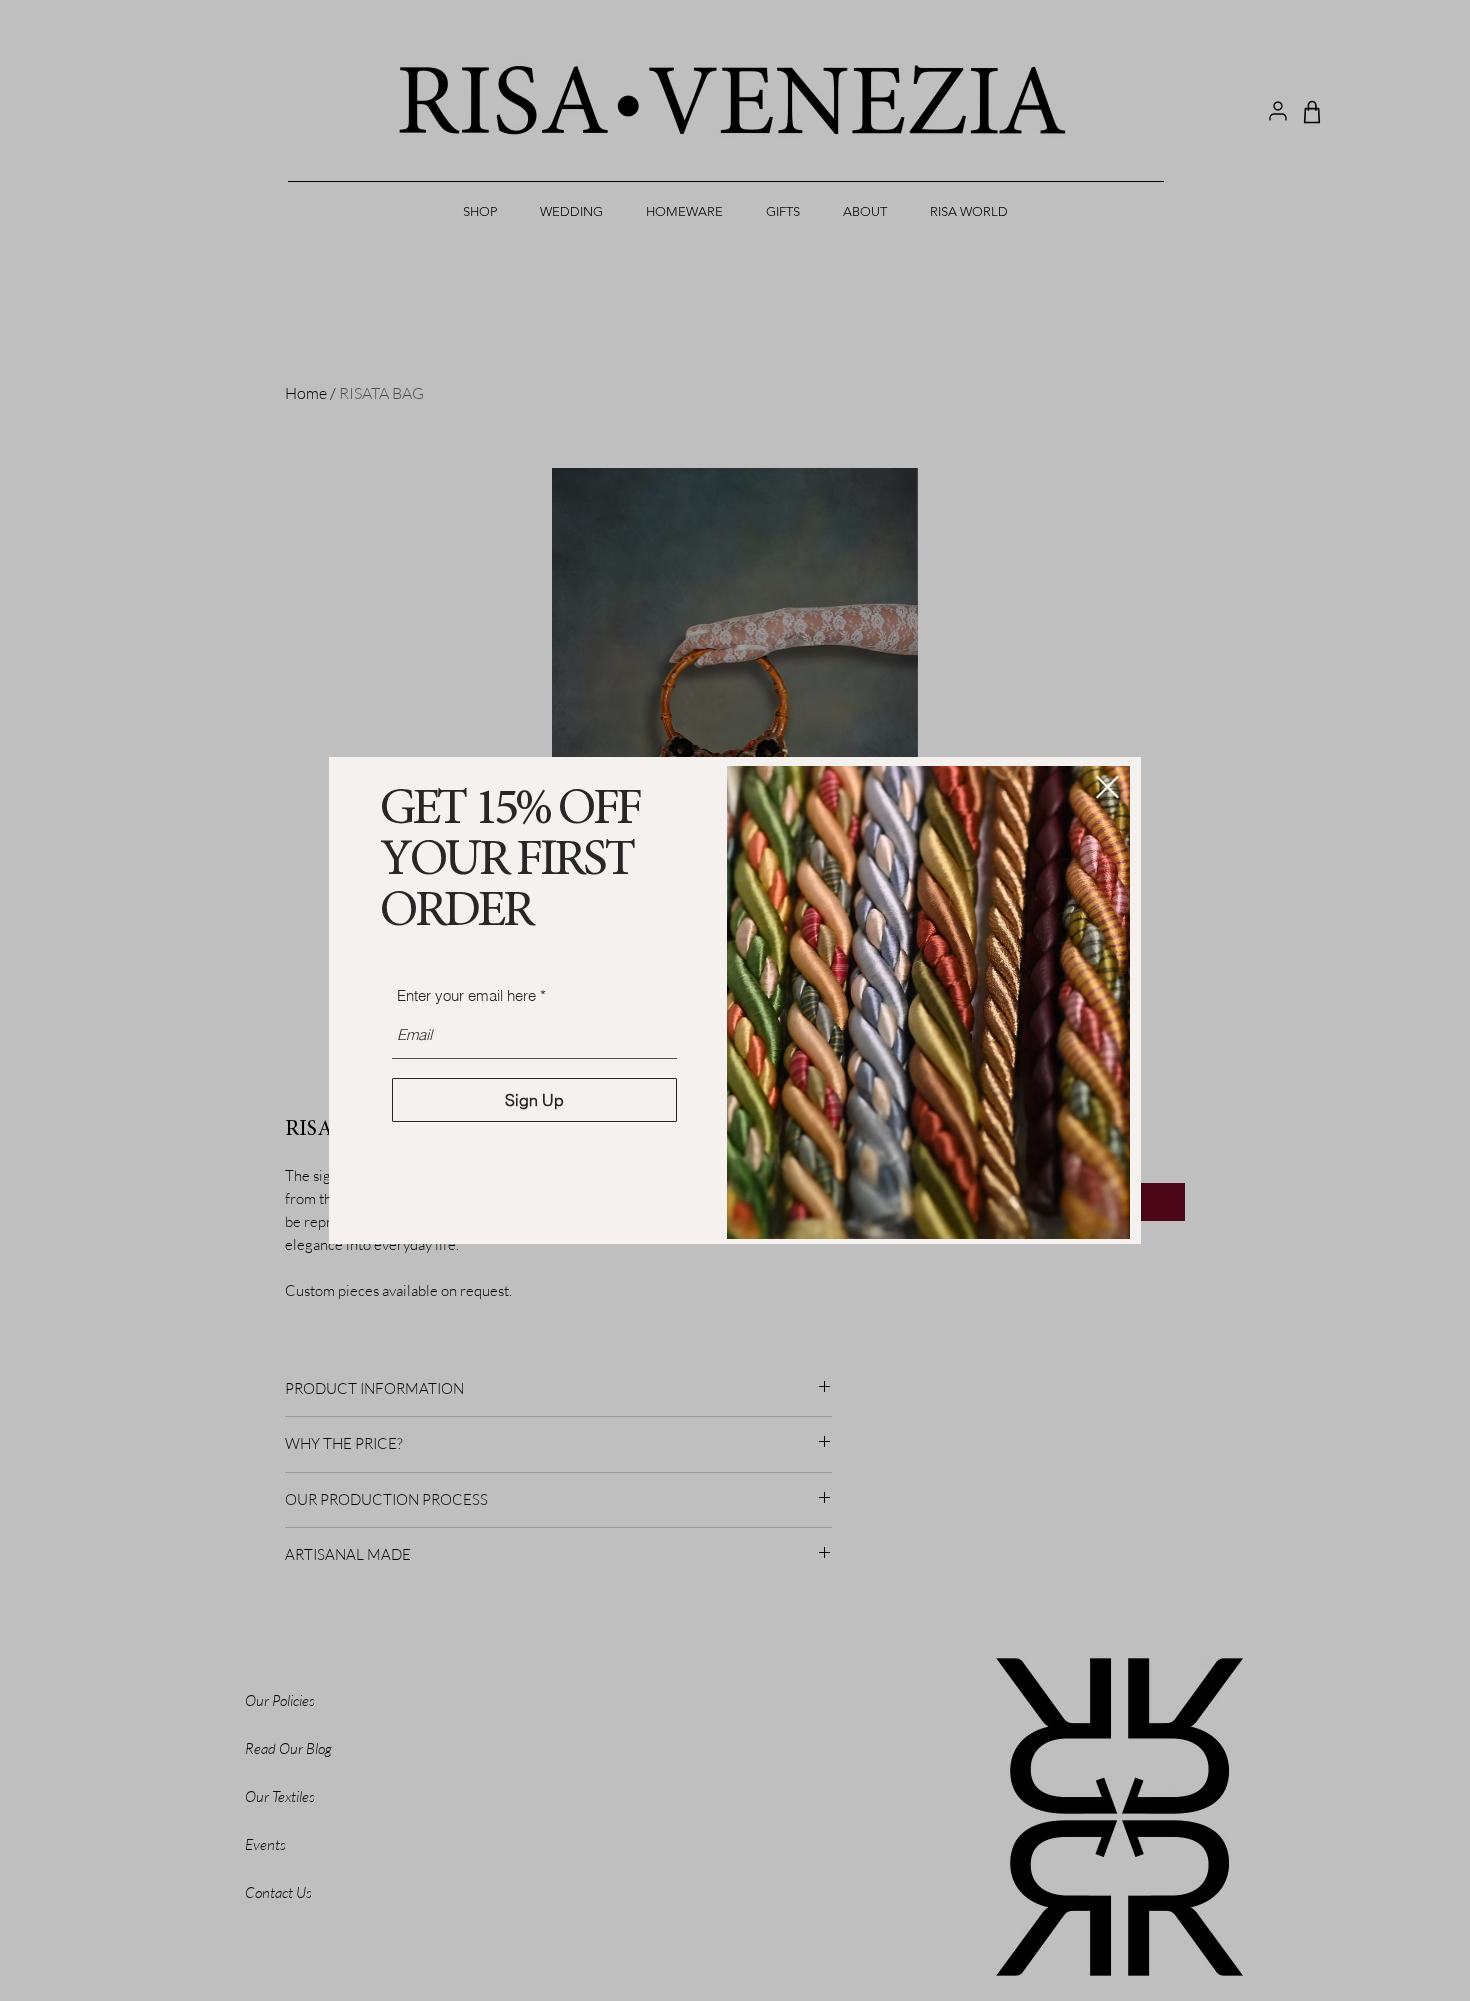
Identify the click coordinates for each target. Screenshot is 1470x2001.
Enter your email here (466, 995)
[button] (1107, 787)
